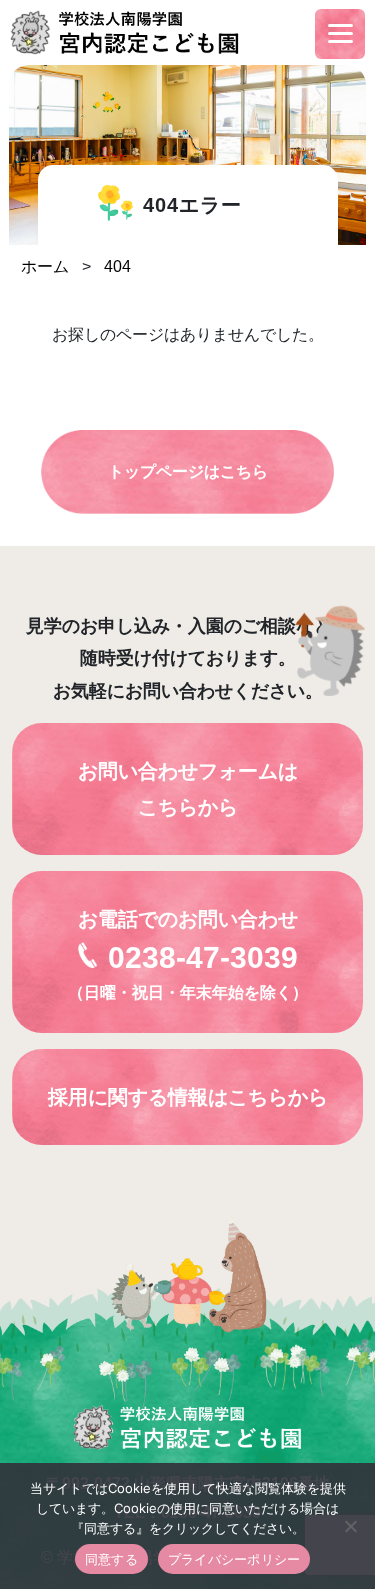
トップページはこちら (188, 471)
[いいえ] (350, 1526)
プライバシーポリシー (234, 1559)
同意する (111, 1559)
